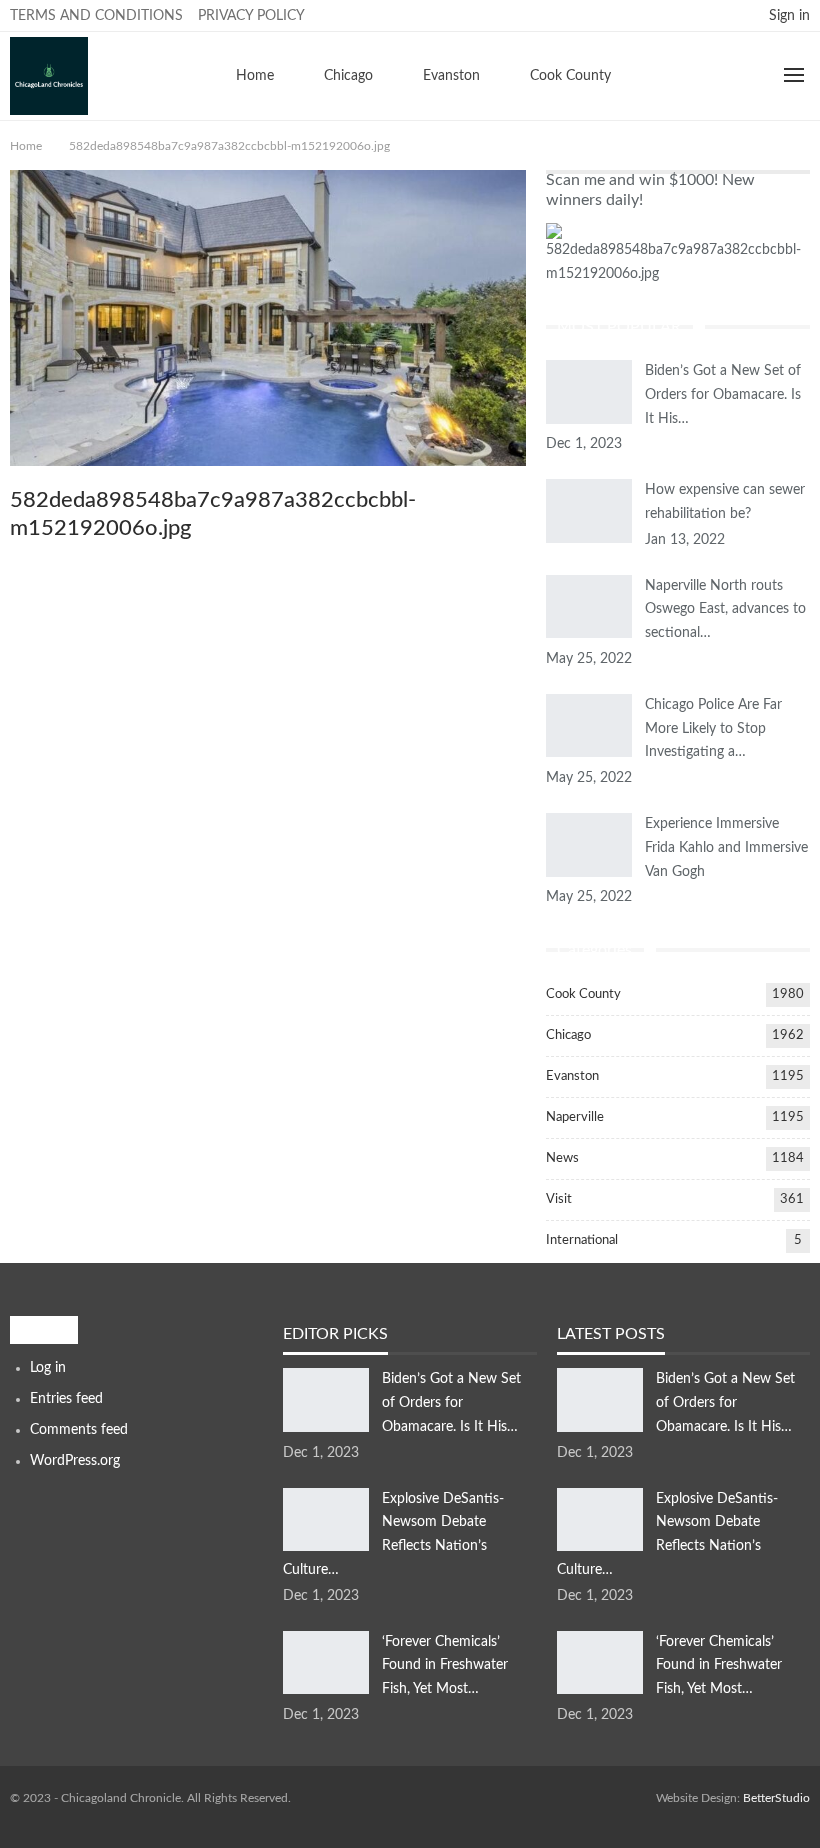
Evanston (451, 76)
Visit (559, 1199)
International (582, 1240)
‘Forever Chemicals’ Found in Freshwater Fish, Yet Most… (445, 1666)
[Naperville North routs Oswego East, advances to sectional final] (589, 607)
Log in (48, 1368)
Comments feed (79, 1430)
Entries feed (66, 1399)
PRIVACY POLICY (251, 16)
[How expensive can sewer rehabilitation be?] (589, 511)
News (562, 1158)
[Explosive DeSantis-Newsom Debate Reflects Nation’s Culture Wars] (326, 1520)
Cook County (570, 76)
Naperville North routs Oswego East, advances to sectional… (725, 610)
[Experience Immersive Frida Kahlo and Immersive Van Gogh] (589, 845)
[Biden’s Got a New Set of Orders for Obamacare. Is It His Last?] (589, 392)
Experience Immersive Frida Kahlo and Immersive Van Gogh (726, 848)
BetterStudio (776, 1798)
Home (255, 76)
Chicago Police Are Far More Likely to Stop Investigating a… (713, 729)
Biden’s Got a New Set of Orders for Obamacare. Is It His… (723, 395)
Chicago (348, 76)
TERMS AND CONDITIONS (96, 16)
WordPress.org (75, 1461)
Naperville (575, 1117)
